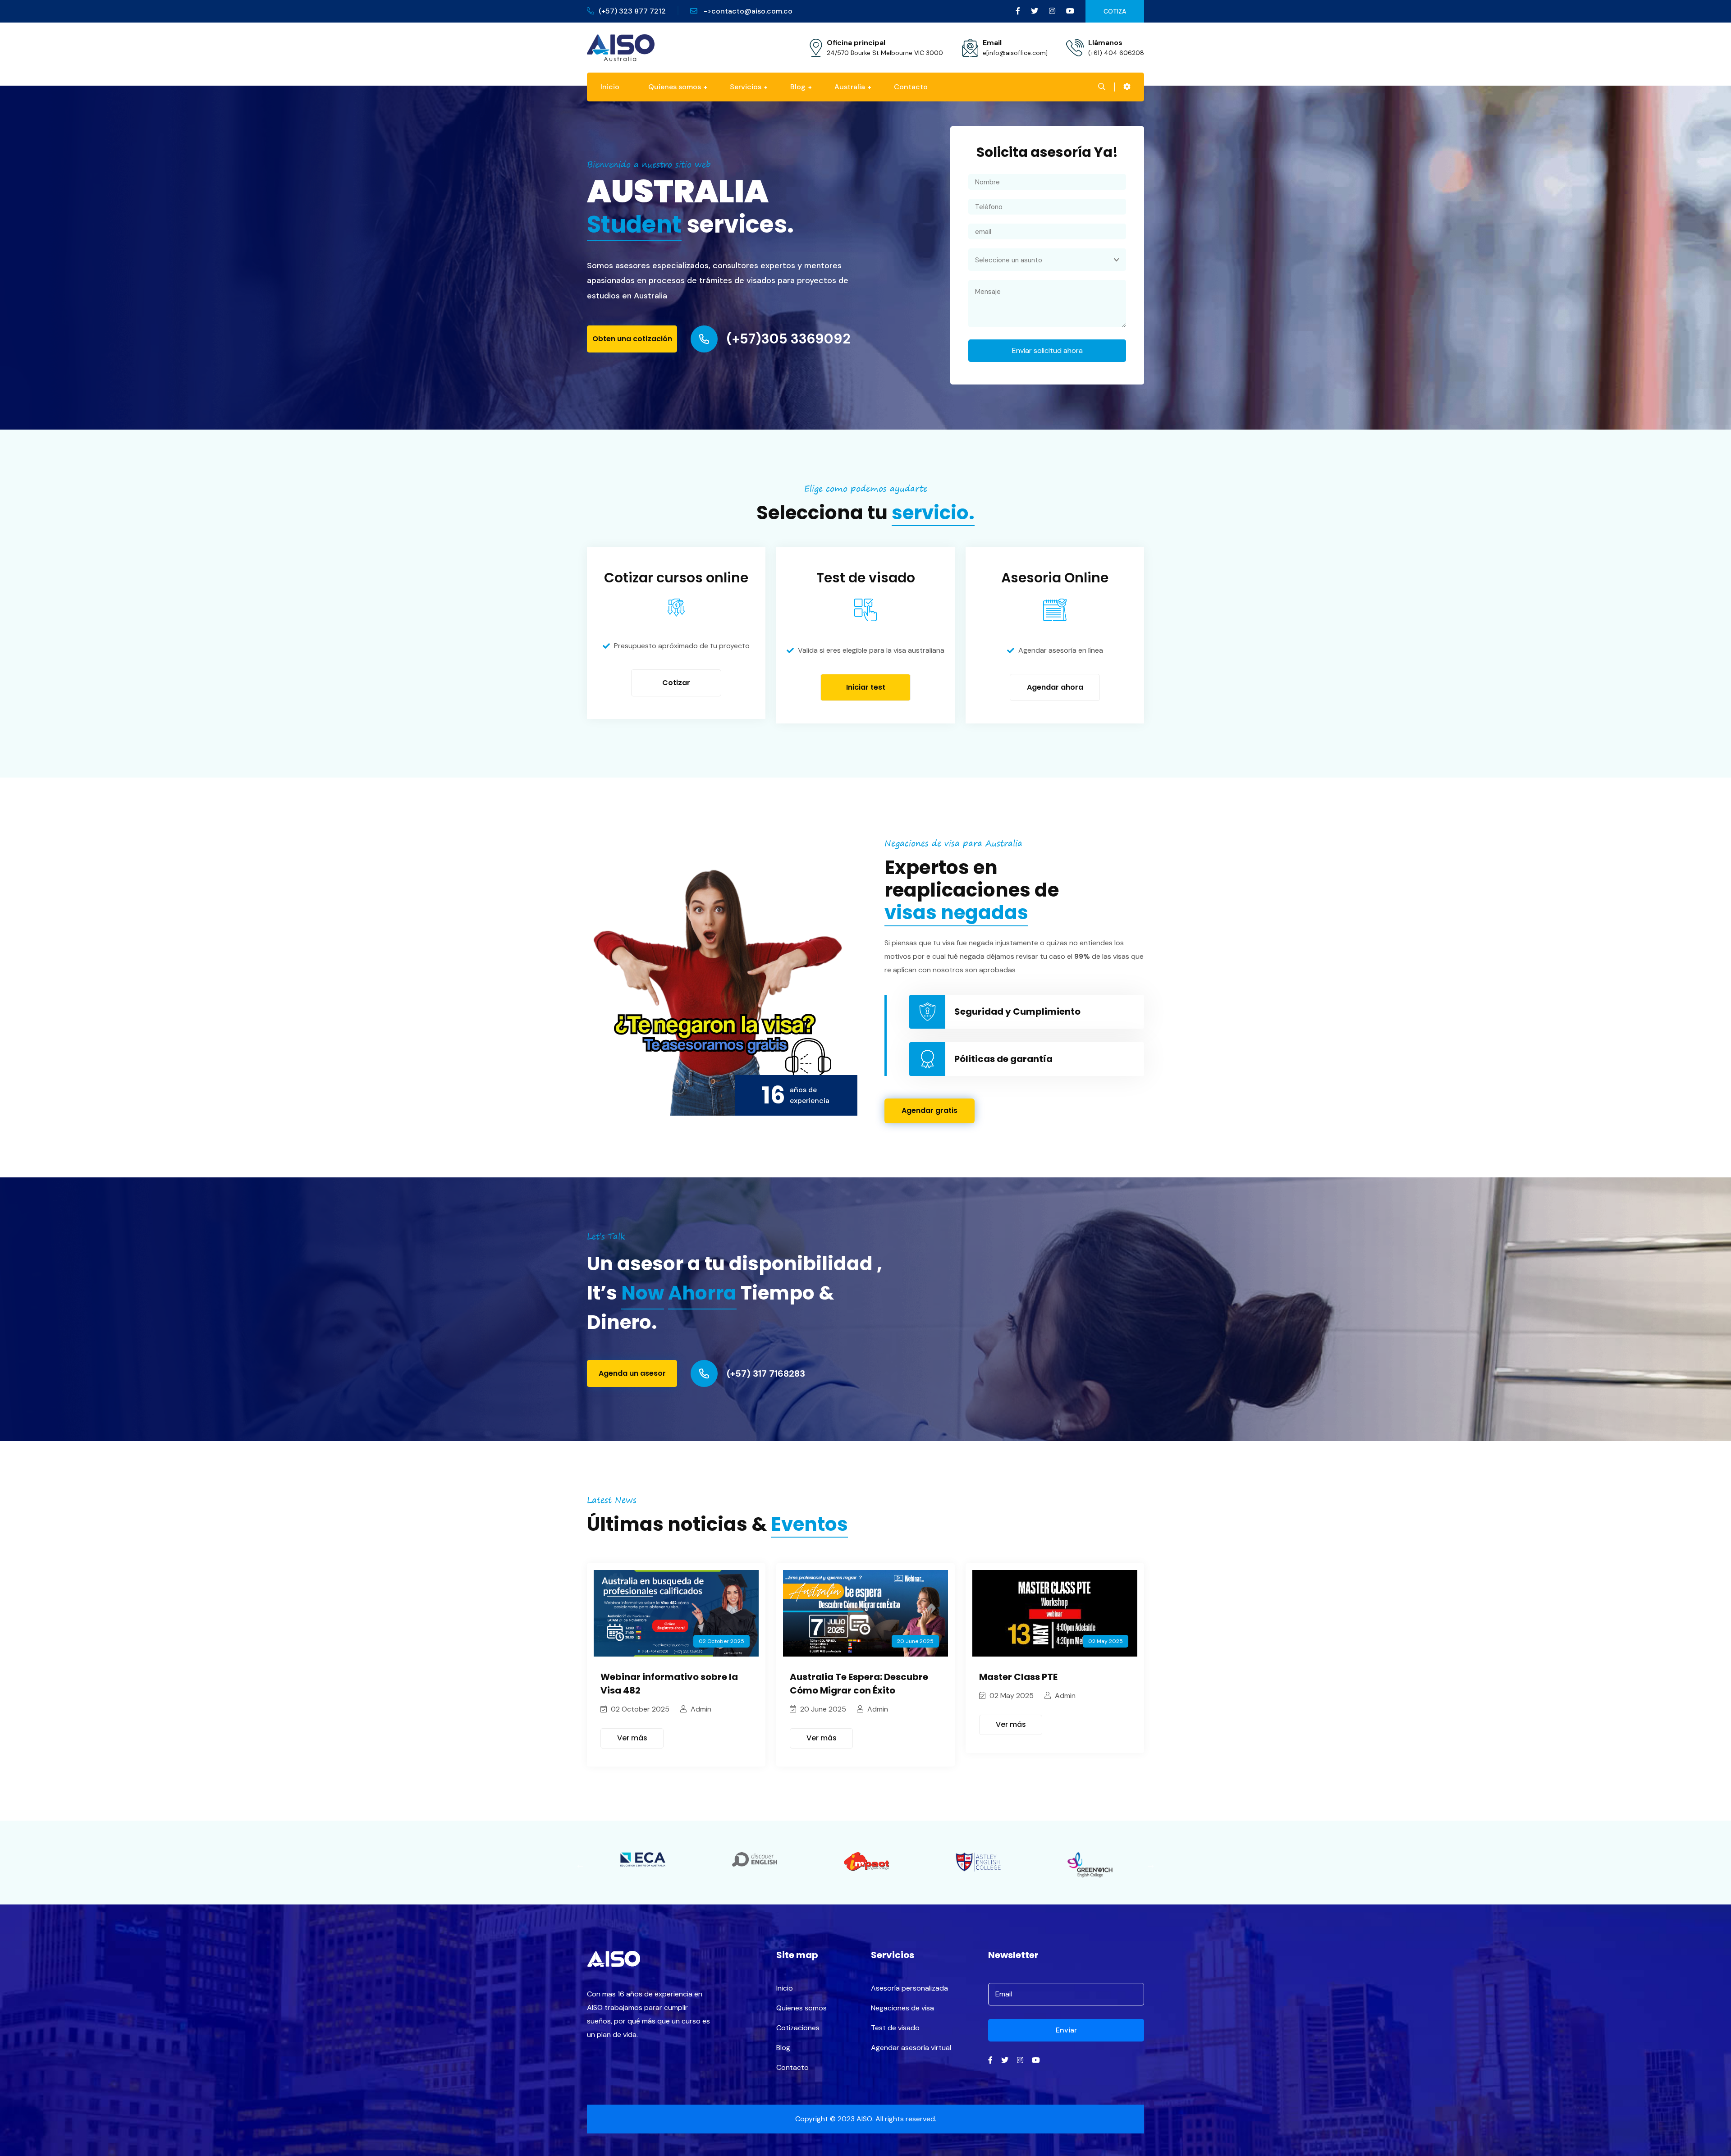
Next (1151, 1865)
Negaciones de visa (902, 2008)
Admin (700, 1709)
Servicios (746, 87)
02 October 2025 (639, 1709)
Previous (580, 1865)
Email (992, 43)
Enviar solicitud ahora (1047, 350)
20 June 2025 (822, 1709)
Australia (850, 87)
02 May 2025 (1011, 1696)
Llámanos (1105, 43)
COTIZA (1115, 11)
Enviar (1066, 2030)
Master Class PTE (1018, 1677)
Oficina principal (856, 43)
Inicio (610, 87)
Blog (798, 87)
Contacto (911, 87)
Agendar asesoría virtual (911, 2048)
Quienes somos (801, 2008)
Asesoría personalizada (909, 1988)
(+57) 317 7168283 (766, 1373)
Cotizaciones (798, 2028)
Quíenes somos (675, 87)
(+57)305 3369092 (789, 339)
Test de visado (895, 2028)
